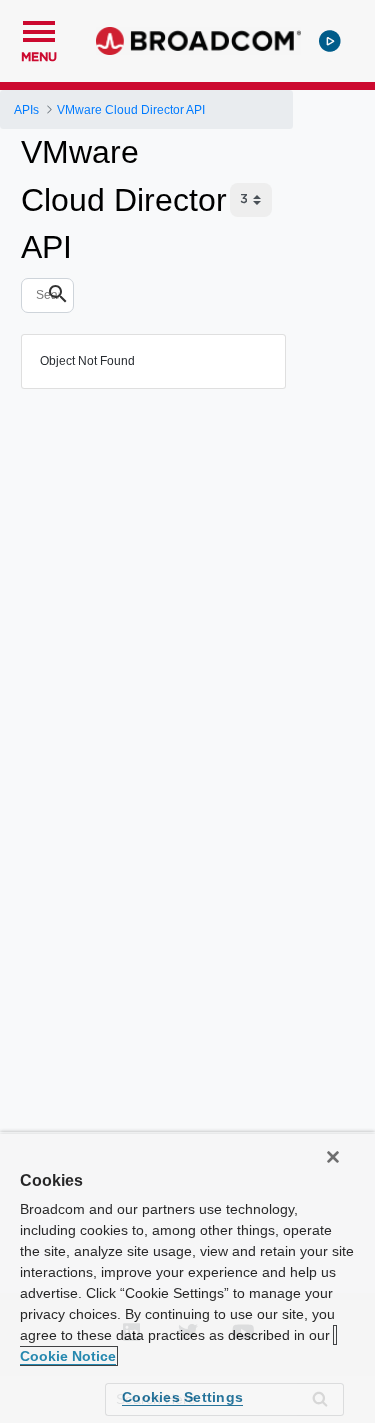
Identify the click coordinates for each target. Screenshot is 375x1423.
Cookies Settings (182, 1397)
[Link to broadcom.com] (198, 41)
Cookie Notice (68, 1356)
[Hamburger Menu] (39, 29)
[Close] (333, 1157)
